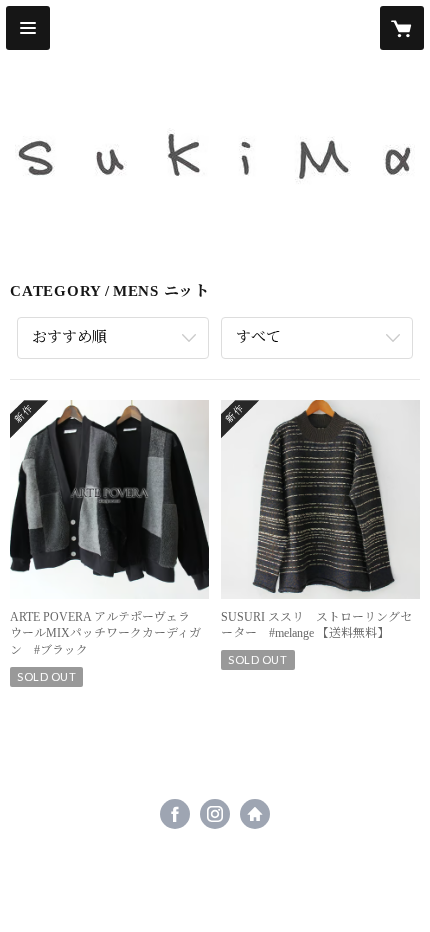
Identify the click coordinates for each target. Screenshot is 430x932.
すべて (258, 337)
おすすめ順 (69, 337)
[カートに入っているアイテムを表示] (402, 28)
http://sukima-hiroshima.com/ (255, 814)
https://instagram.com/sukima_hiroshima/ (215, 814)
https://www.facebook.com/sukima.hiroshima (175, 814)
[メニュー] (28, 28)
